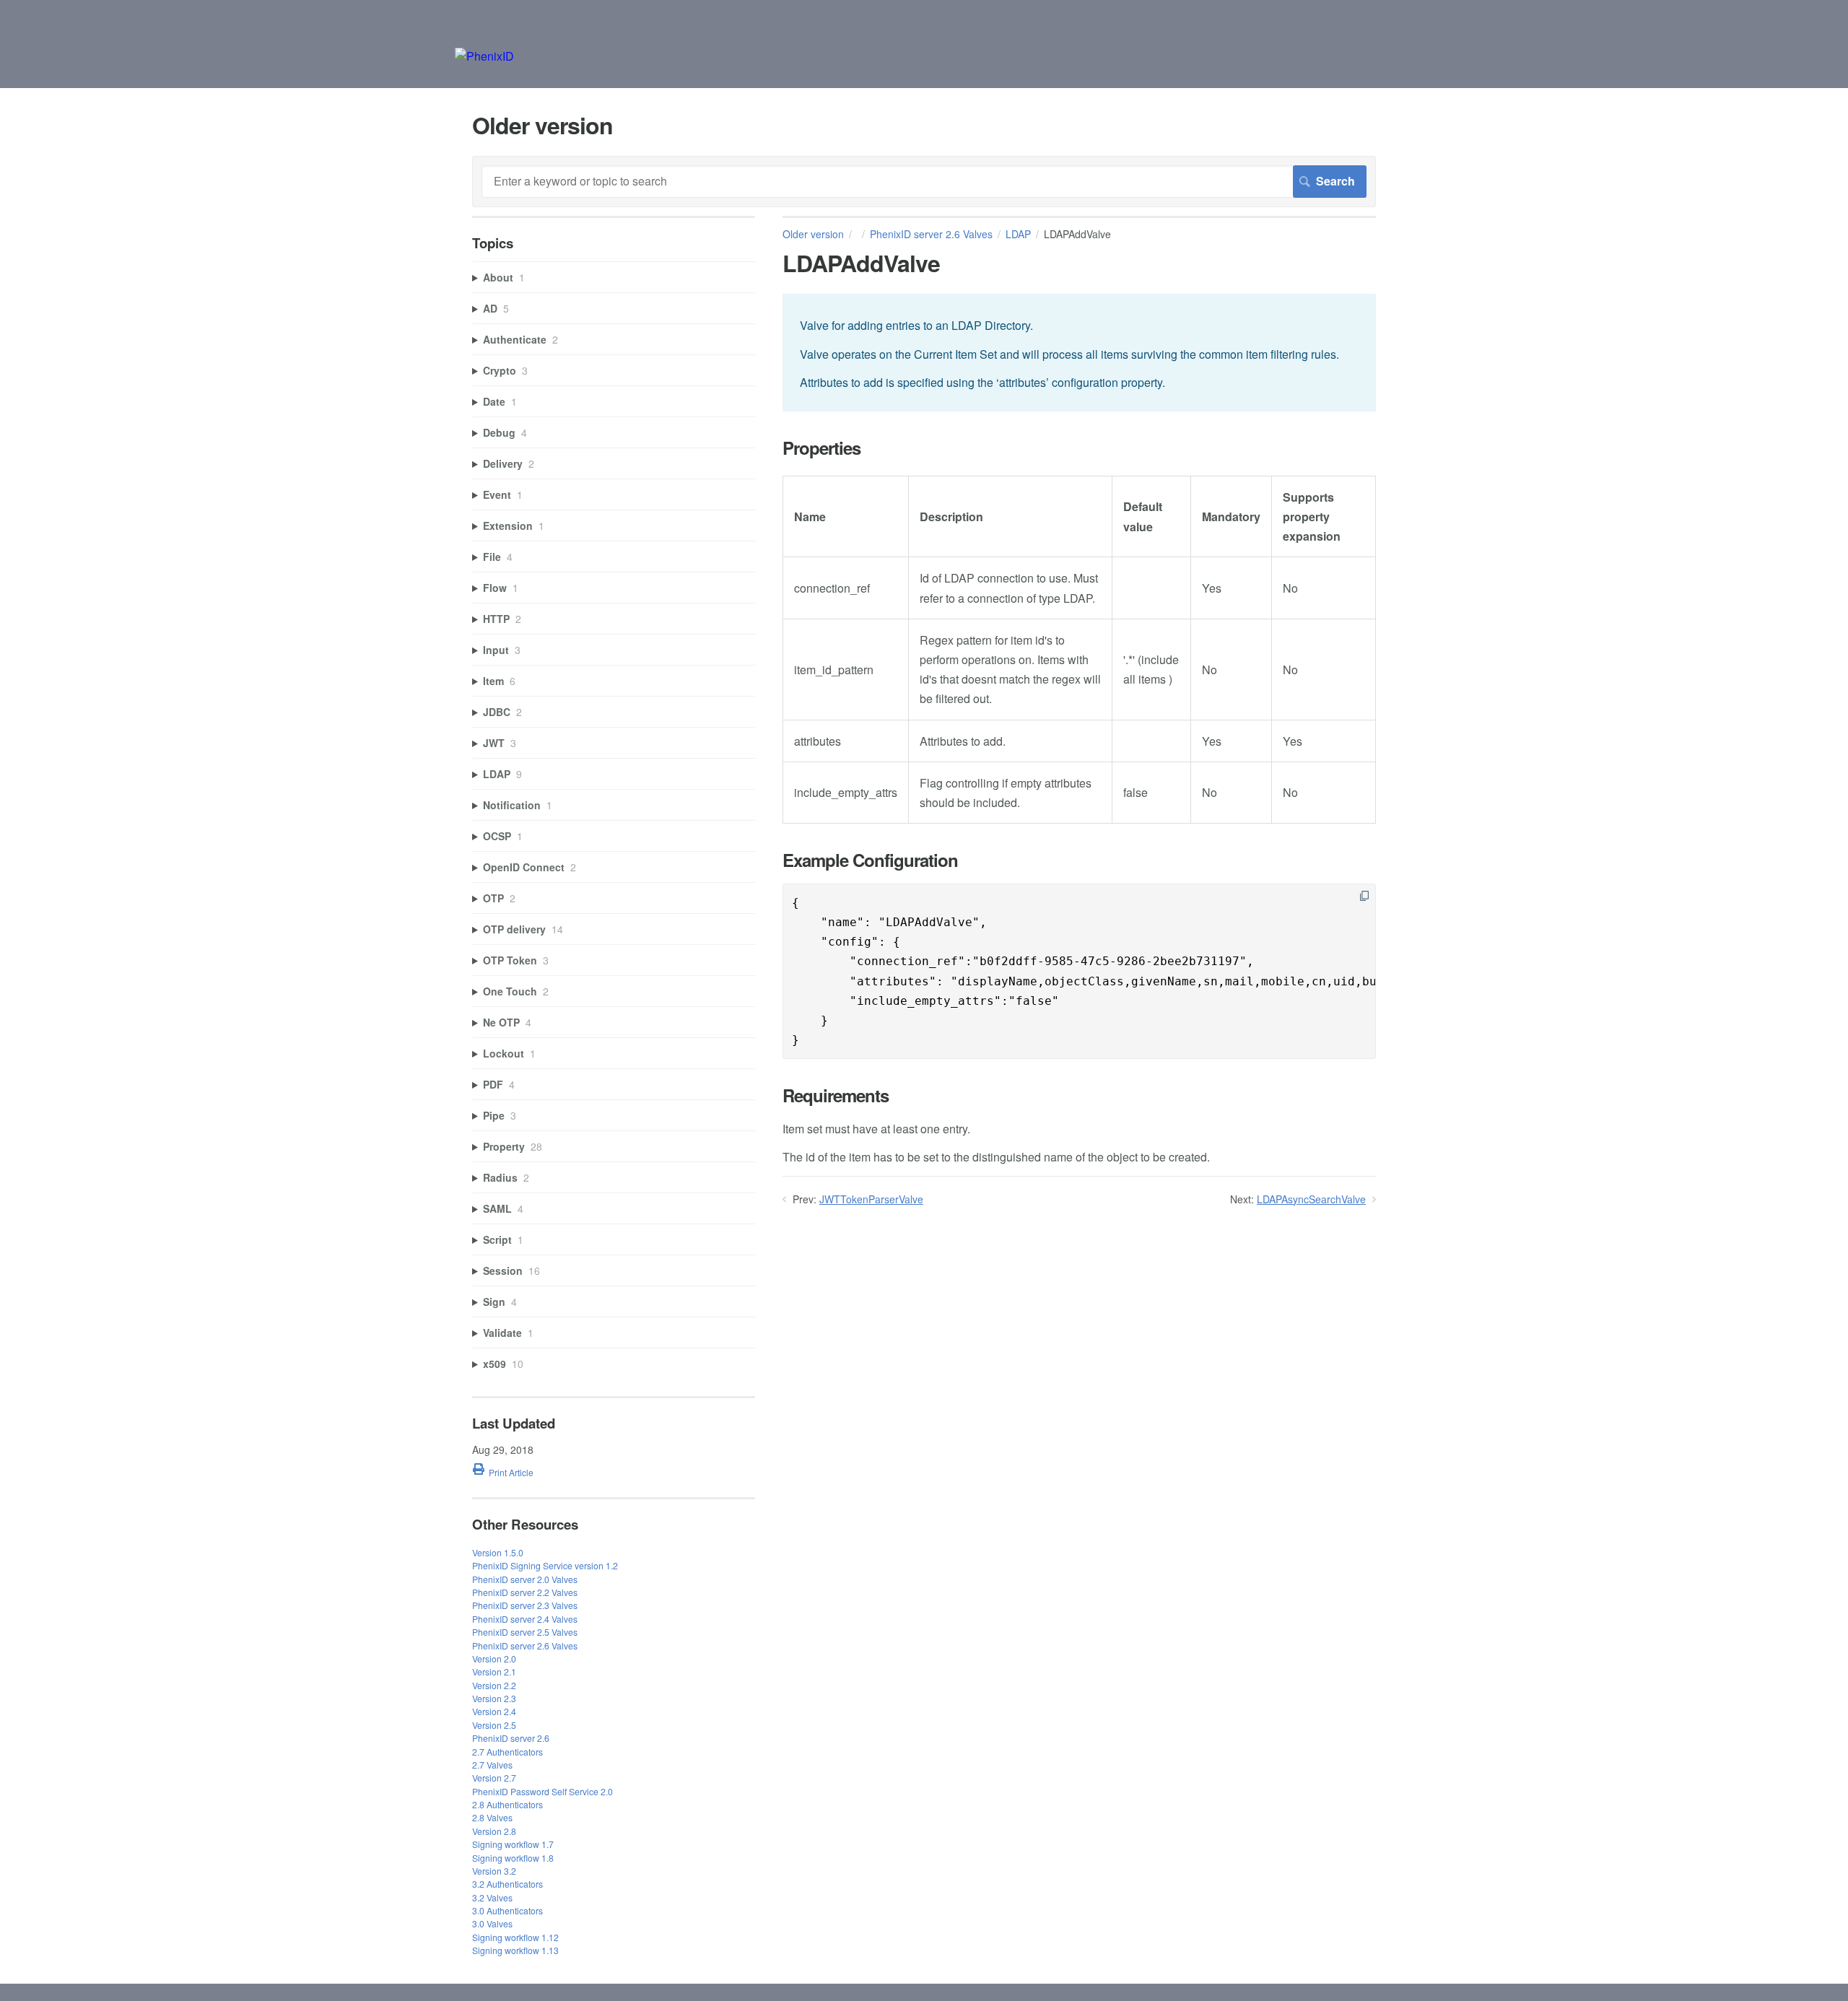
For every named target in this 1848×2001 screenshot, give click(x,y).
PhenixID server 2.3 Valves (525, 1605)
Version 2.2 (494, 1685)
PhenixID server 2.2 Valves (525, 1592)
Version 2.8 (494, 1831)
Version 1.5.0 (498, 1552)
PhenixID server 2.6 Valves (931, 234)
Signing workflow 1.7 (513, 1844)
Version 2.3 (494, 1698)
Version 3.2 (494, 1871)
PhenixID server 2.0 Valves (525, 1579)
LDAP (1018, 234)
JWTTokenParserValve (871, 1199)
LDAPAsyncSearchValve (1311, 1199)
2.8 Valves (492, 1817)
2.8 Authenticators (507, 1804)
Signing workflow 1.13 (515, 1950)
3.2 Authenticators (507, 1884)
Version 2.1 (494, 1671)
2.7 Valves (492, 1765)
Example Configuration (870, 860)
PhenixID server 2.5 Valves (525, 1632)
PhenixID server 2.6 (511, 1738)
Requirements (836, 1095)
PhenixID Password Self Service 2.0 (542, 1791)
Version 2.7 (494, 1778)
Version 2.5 (494, 1725)
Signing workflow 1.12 (515, 1937)
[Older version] (484, 56)
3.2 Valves (492, 1897)
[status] (1079, 353)
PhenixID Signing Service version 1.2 (545, 1565)
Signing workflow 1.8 (513, 1858)
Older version (813, 234)
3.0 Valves (492, 1923)
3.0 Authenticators (507, 1910)
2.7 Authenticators (507, 1752)
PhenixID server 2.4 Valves (525, 1619)
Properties (821, 448)
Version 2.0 (494, 1658)
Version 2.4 (494, 1711)
